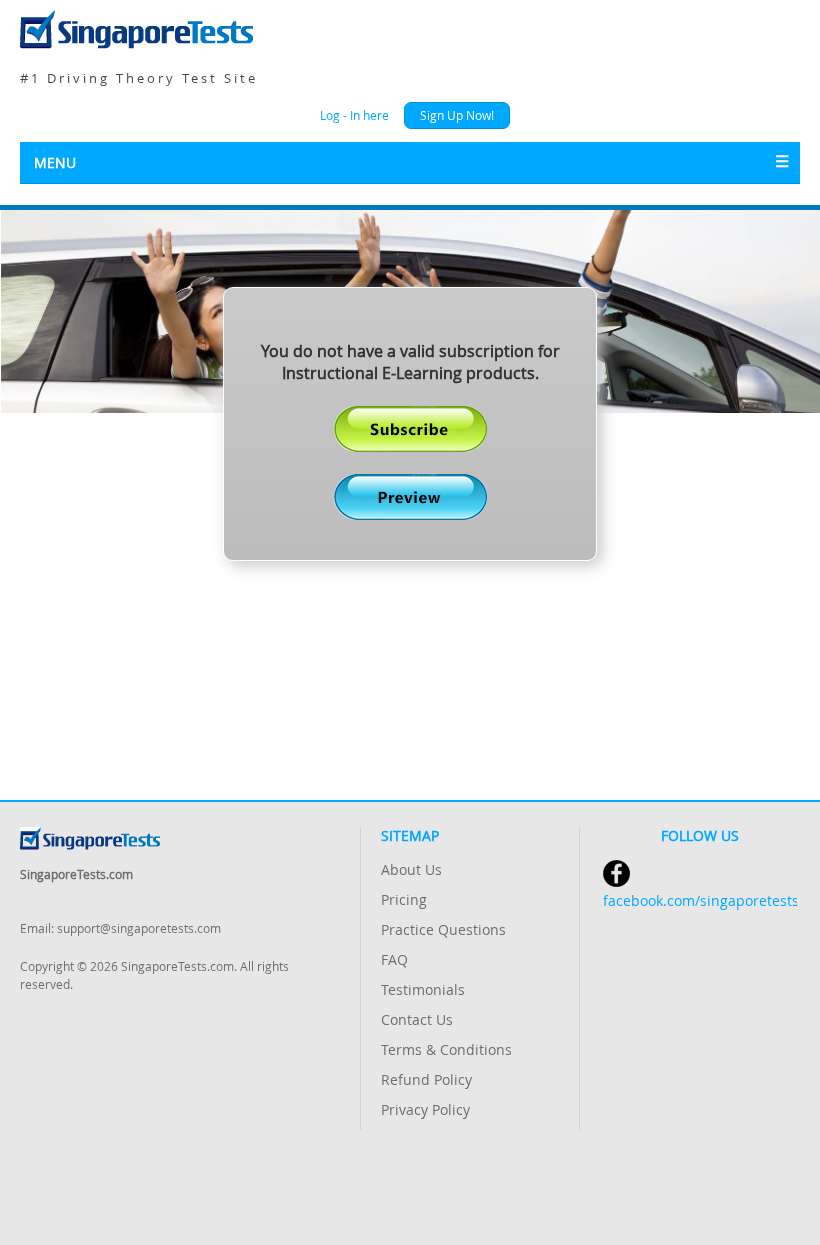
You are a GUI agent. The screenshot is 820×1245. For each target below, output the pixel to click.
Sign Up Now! (457, 115)
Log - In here (354, 115)
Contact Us (417, 1019)
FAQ (394, 959)
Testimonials (423, 989)
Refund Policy (426, 1079)
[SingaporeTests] (410, 29)
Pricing (404, 899)
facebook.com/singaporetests (700, 900)
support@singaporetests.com (139, 928)
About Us (411, 869)
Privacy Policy (425, 1109)
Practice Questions (443, 929)
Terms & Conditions (446, 1049)
